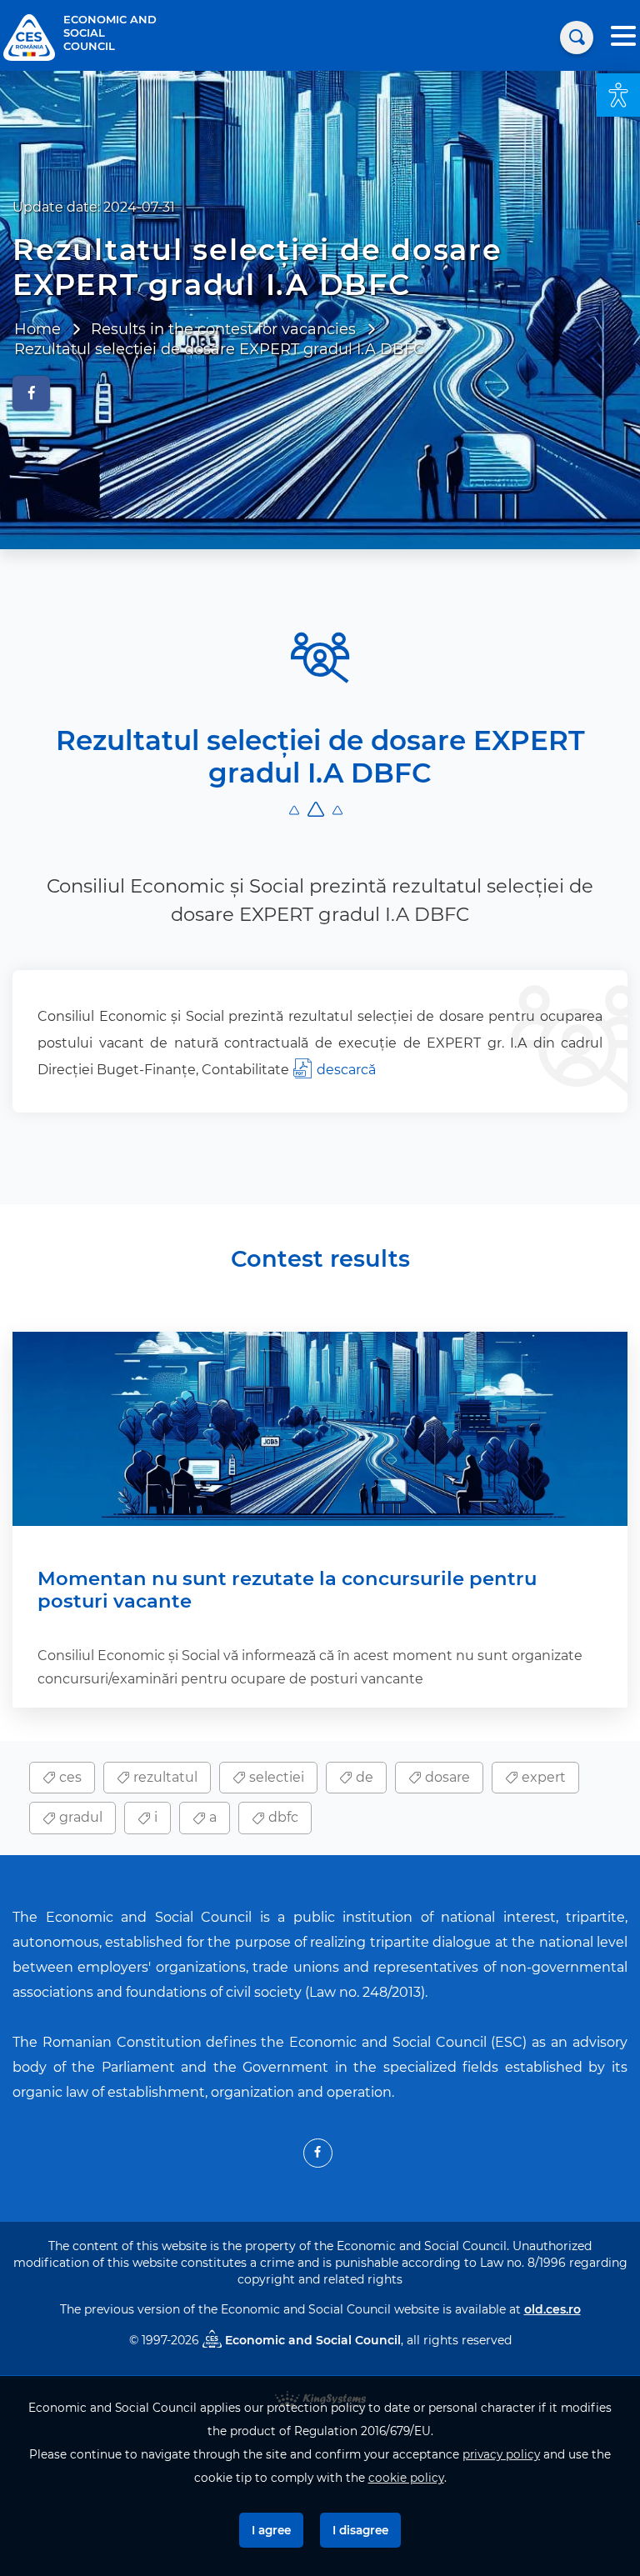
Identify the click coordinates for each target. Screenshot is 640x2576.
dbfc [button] (282, 1817)
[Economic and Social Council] (29, 36)
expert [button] (542, 1777)
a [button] (211, 1817)
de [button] (363, 1777)
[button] (618, 95)
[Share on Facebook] (31, 393)
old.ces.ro (552, 2309)
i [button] (154, 1817)
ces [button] (69, 1777)
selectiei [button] (275, 1777)
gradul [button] (79, 1817)
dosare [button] (446, 1777)
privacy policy (501, 2454)
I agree (271, 2530)
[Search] (577, 38)
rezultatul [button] (164, 1777)
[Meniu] (623, 38)
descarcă (346, 1070)
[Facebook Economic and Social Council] (318, 2153)
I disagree (360, 2530)
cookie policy (406, 2478)
